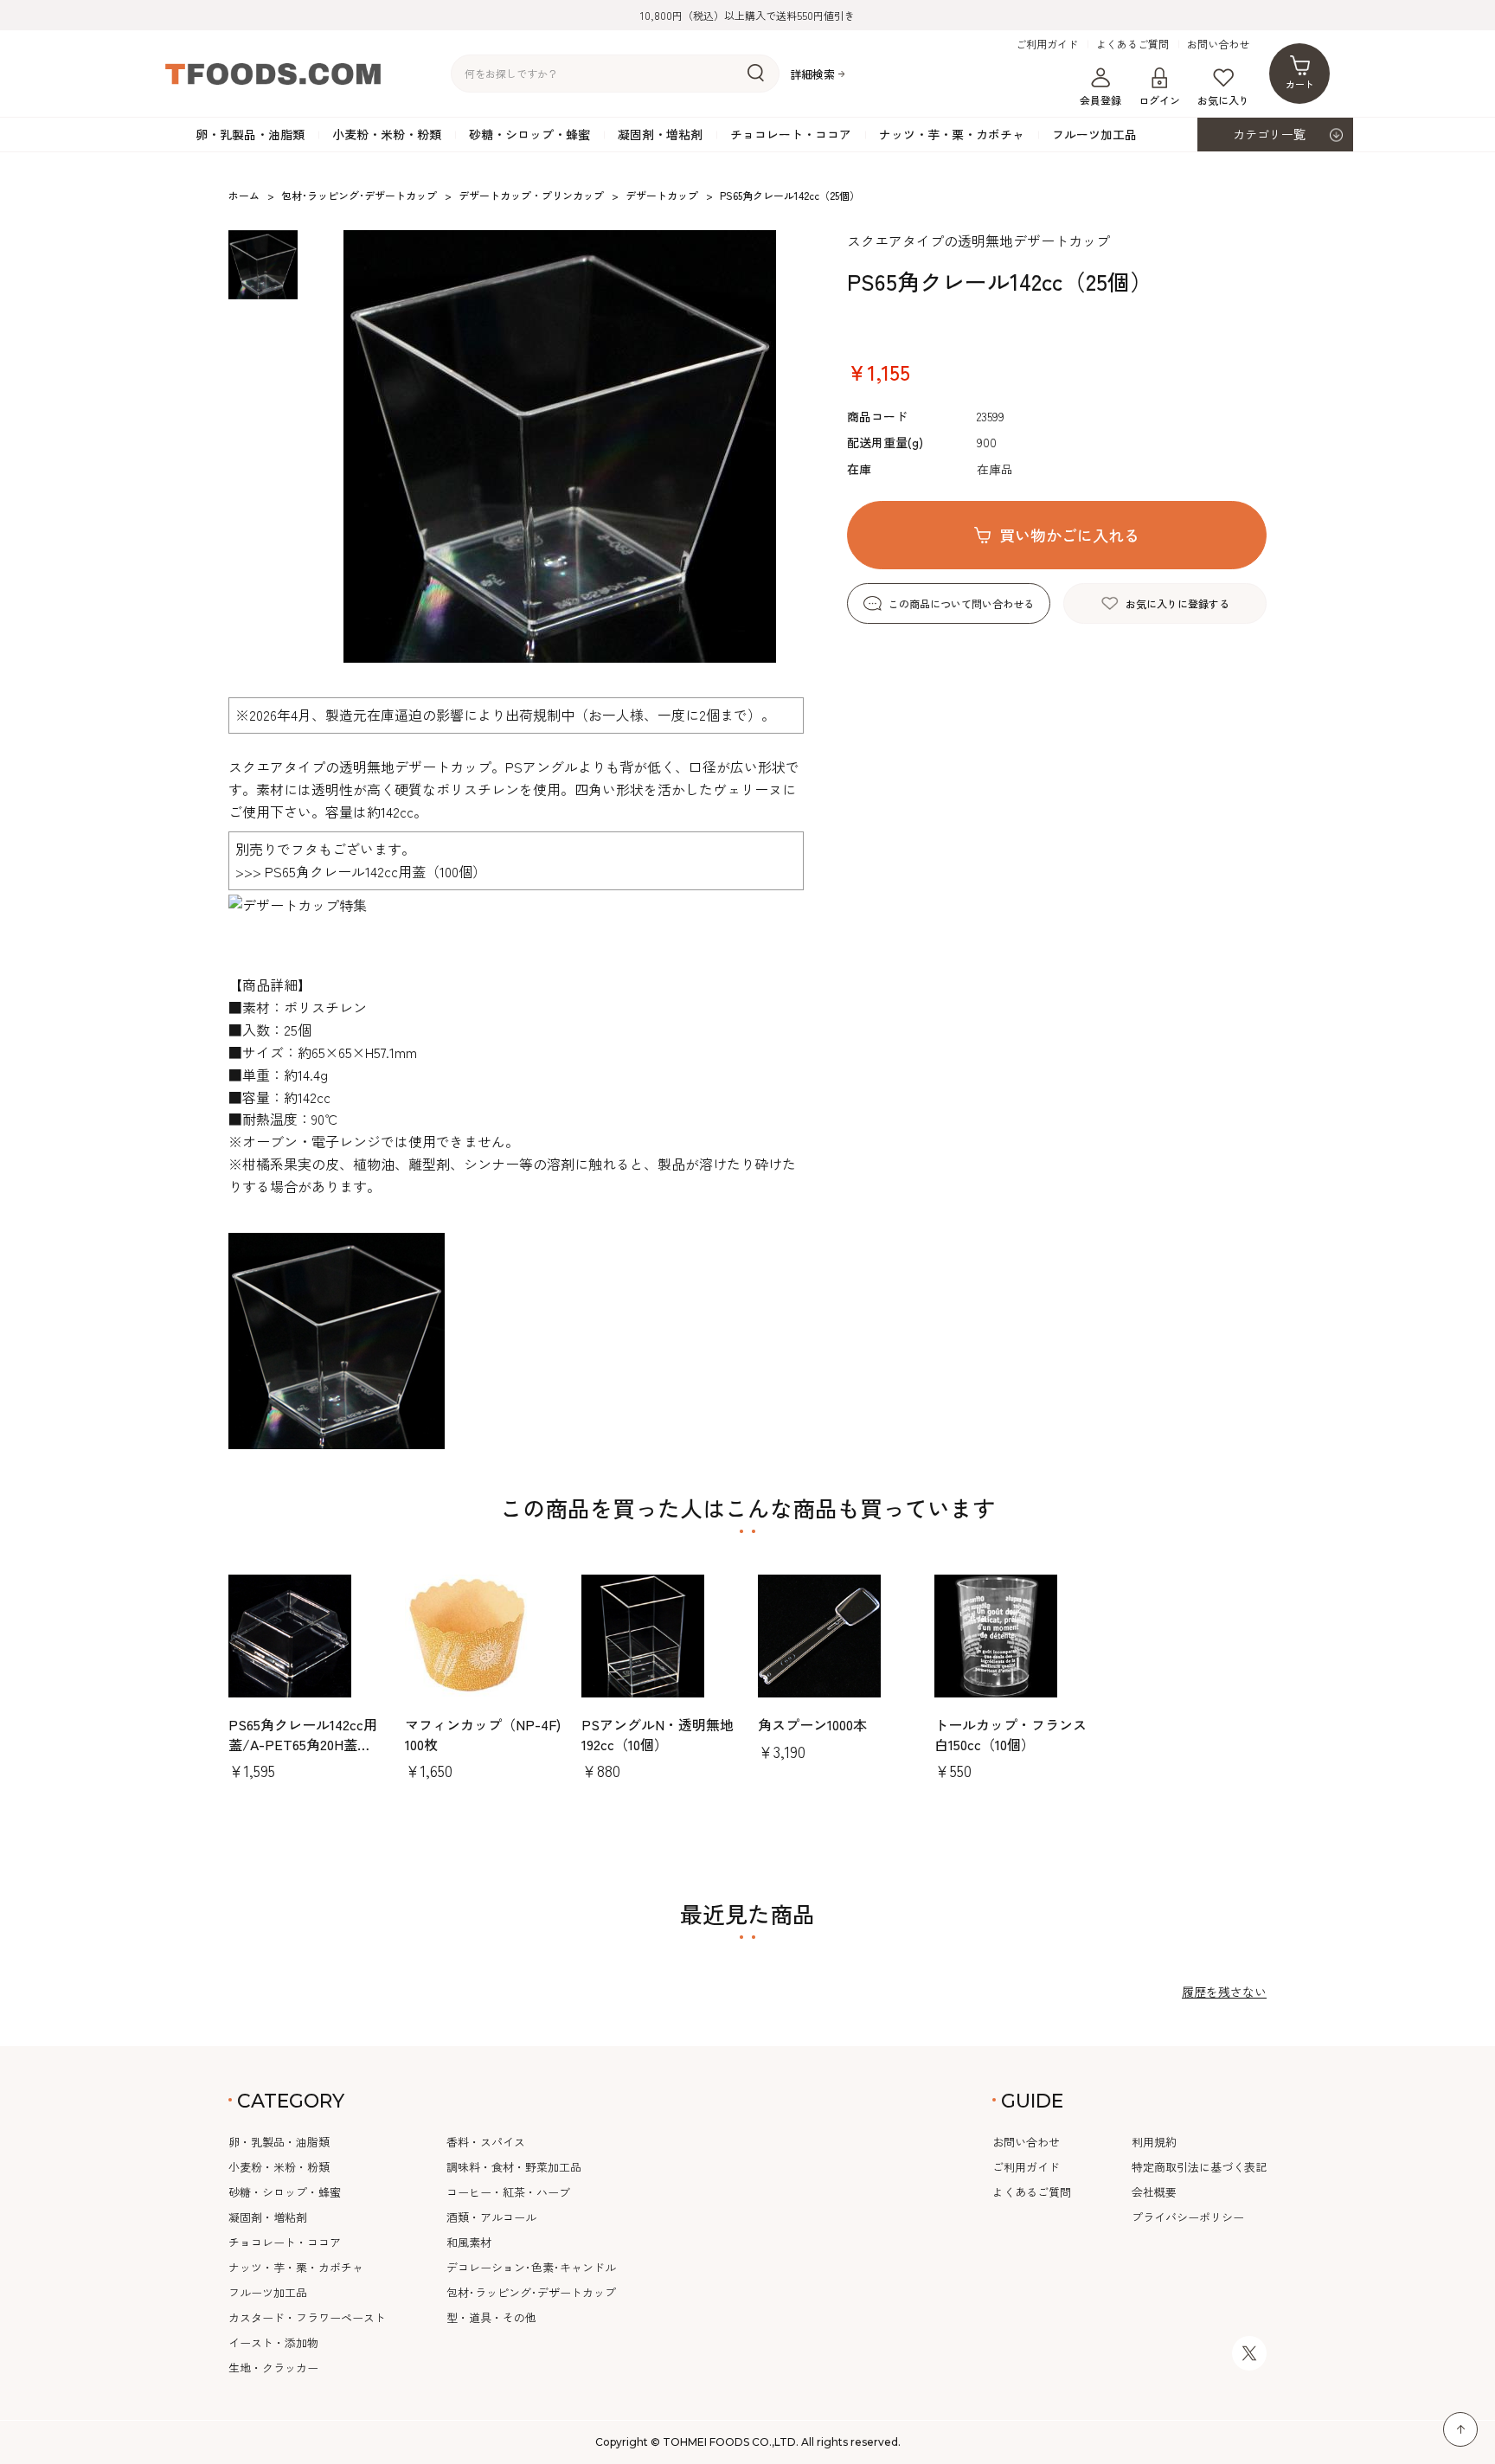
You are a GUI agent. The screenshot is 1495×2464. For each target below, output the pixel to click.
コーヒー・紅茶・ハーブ (508, 2192)
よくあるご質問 (1132, 44)
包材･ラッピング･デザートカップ (531, 2292)
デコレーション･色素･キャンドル (531, 2267)
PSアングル (542, 767)
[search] (756, 74)
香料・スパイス (486, 2142)
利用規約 (1154, 2142)
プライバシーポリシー (1188, 2217)
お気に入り (1223, 100)
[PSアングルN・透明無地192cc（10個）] (659, 1636)
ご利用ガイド (1047, 44)
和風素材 (469, 2242)
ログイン (1159, 100)
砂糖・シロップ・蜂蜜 (529, 134)
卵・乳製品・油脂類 (250, 134)
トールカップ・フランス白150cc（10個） (1011, 1734)
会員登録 (1100, 100)
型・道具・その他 (491, 2317)
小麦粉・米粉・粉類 (387, 134)
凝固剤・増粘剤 (660, 134)
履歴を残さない (1224, 1992)
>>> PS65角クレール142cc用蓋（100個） (361, 871)
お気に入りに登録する (1177, 603)
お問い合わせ (1218, 44)
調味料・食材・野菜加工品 (514, 2167)
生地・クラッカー (273, 2368)
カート (1300, 84)
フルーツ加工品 (1094, 134)
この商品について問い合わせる (961, 603)
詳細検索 (812, 74)
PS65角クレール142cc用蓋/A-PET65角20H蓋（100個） (303, 1744)
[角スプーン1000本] (836, 1636)
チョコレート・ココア (791, 134)
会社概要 (1154, 2192)
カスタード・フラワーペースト (307, 2317)
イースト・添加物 (273, 2342)
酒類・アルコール (491, 2217)
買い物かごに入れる (1069, 535)
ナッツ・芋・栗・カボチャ (952, 134)
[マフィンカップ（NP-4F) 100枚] (483, 1636)
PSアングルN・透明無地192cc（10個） (658, 1734)
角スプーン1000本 (812, 1724)
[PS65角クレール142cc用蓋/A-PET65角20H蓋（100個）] (306, 1636)
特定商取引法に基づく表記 (1199, 2167)
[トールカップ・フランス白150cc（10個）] (1012, 1636)
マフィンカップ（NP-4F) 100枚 (490, 1734)
